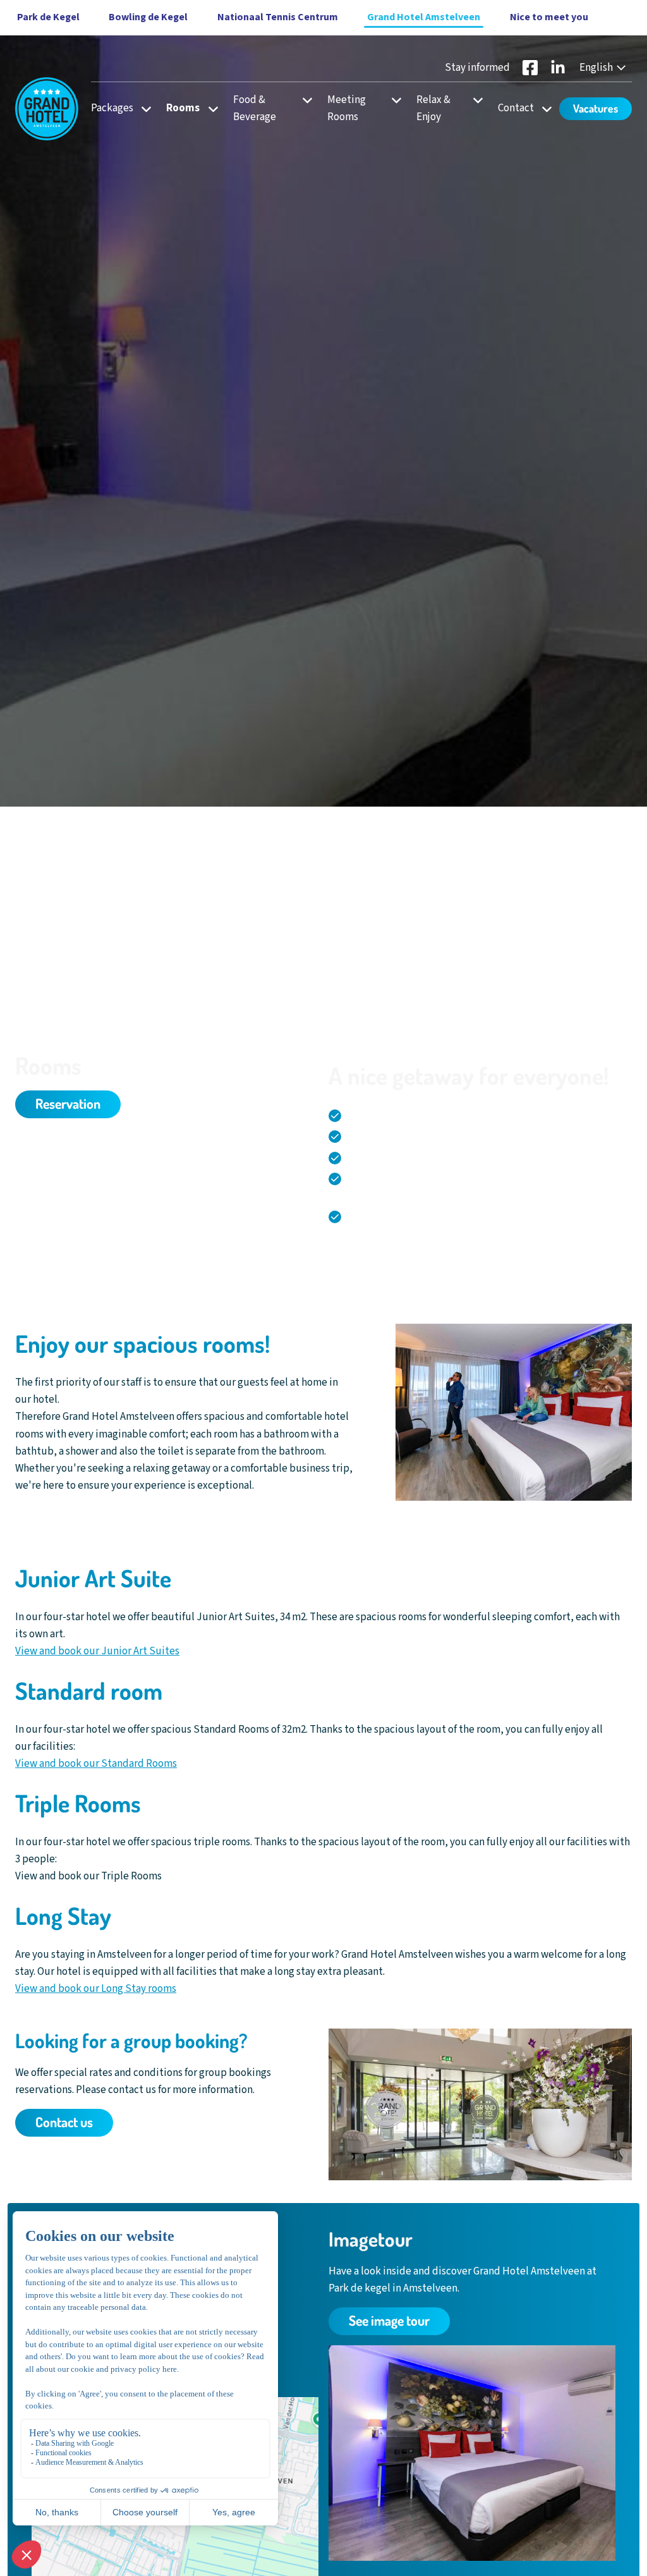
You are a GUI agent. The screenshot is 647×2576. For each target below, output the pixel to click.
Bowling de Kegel (148, 17)
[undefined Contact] (543, 108)
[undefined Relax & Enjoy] (474, 100)
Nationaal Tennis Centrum (278, 17)
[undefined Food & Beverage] (304, 100)
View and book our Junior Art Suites (97, 1651)
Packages (112, 108)
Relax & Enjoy (433, 108)
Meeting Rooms (347, 108)
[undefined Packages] (142, 108)
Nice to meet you (549, 17)
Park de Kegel (48, 17)
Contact (516, 108)
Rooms (183, 108)
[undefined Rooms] (209, 108)
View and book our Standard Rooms (96, 1764)
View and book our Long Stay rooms (96, 1989)
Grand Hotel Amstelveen (424, 17)
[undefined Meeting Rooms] (393, 100)
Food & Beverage (255, 108)
